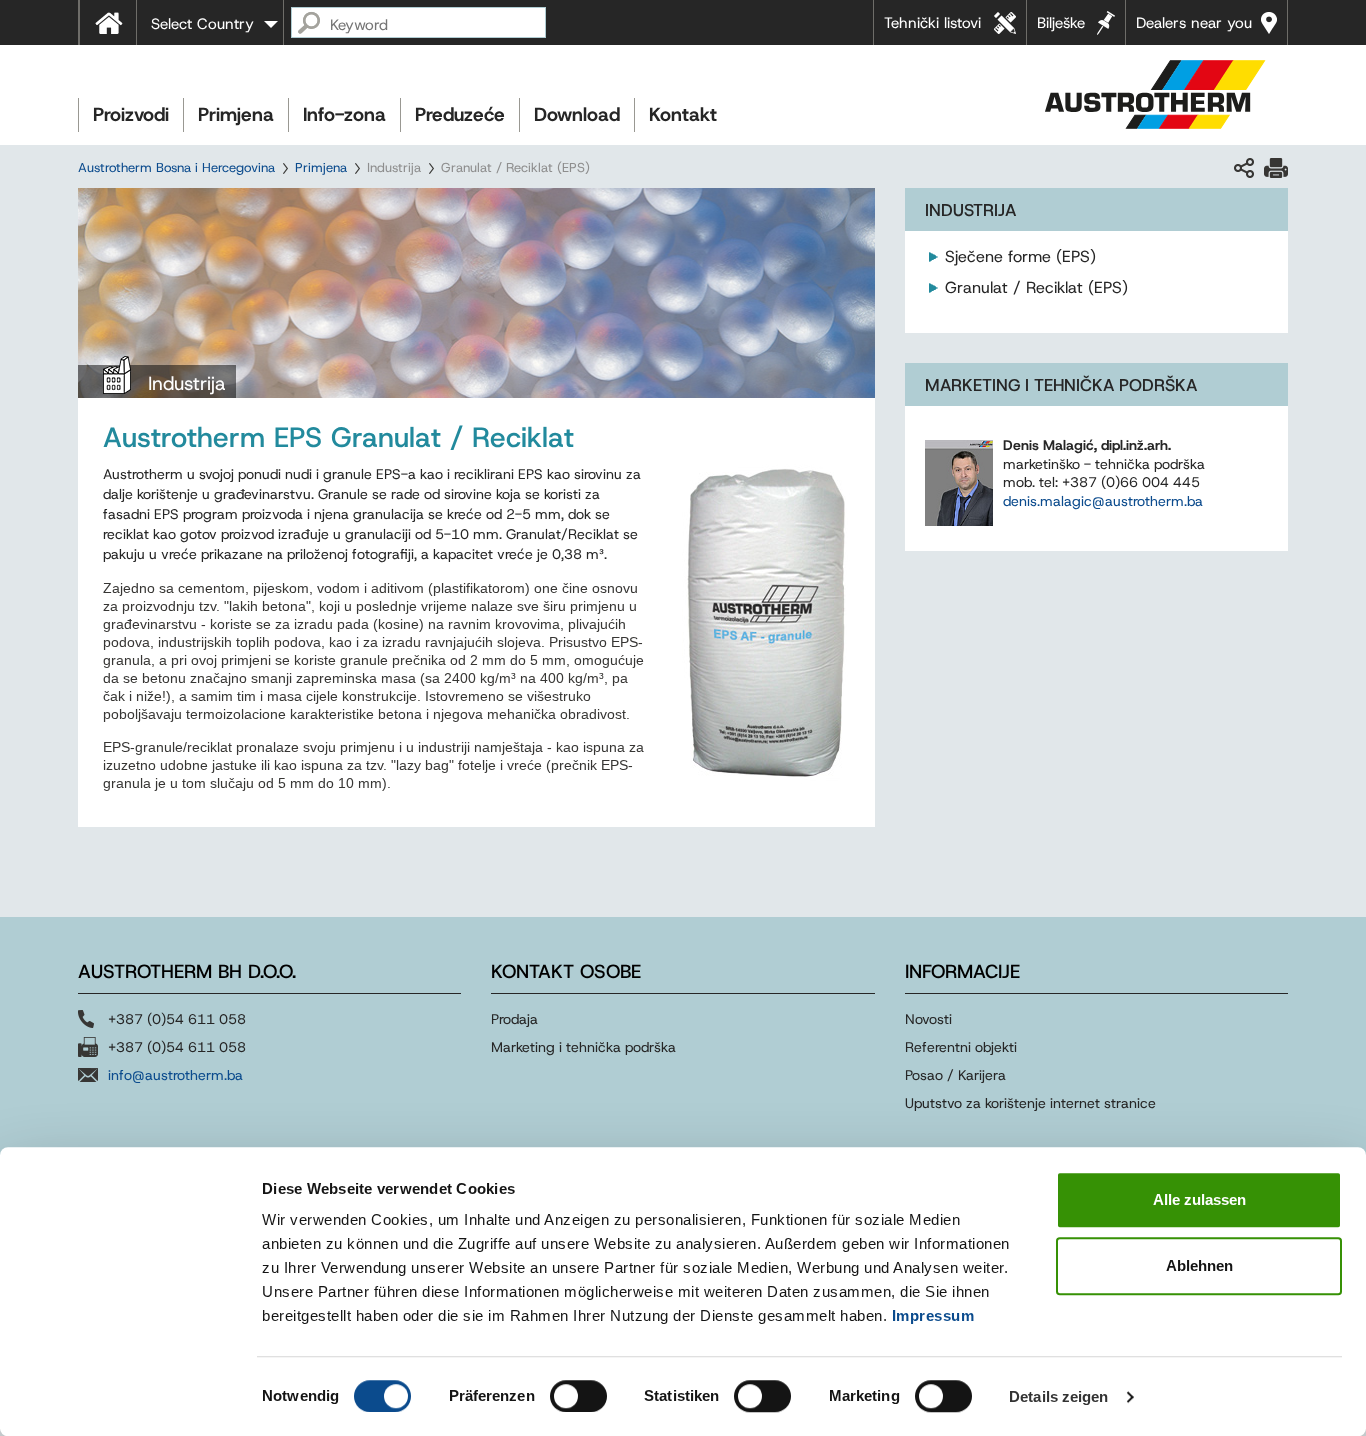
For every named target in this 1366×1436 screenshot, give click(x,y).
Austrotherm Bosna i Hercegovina (176, 167)
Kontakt (683, 114)
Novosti (928, 1019)
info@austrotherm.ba (175, 1075)
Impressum (933, 1315)
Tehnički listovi (932, 23)
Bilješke (1061, 23)
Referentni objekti (961, 1047)
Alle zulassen (1199, 1199)
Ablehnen (1199, 1265)
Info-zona (344, 114)
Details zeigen (1058, 1396)
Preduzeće (460, 114)
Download (577, 114)
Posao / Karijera (955, 1075)
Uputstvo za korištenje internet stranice (1030, 1103)
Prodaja (516, 1019)
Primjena (236, 114)
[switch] (578, 1396)
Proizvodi (131, 114)
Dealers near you (1194, 23)
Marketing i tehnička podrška (583, 1047)
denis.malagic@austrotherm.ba (1103, 501)
